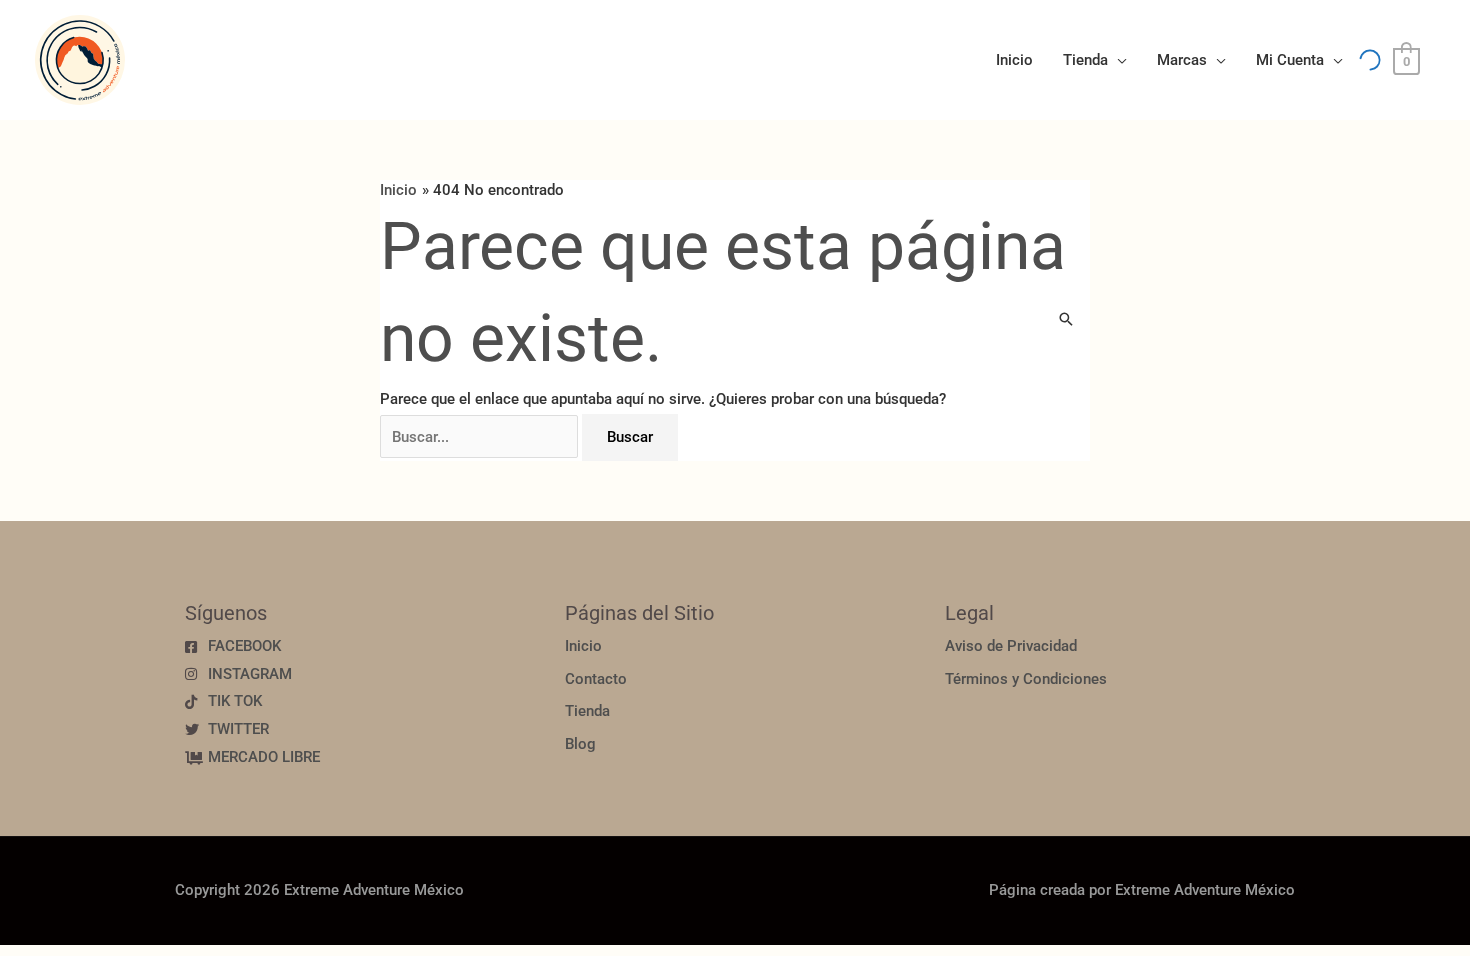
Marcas (1182, 60)
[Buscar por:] (481, 437)
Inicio (1014, 60)
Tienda (1085, 60)
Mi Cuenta (1290, 60)
